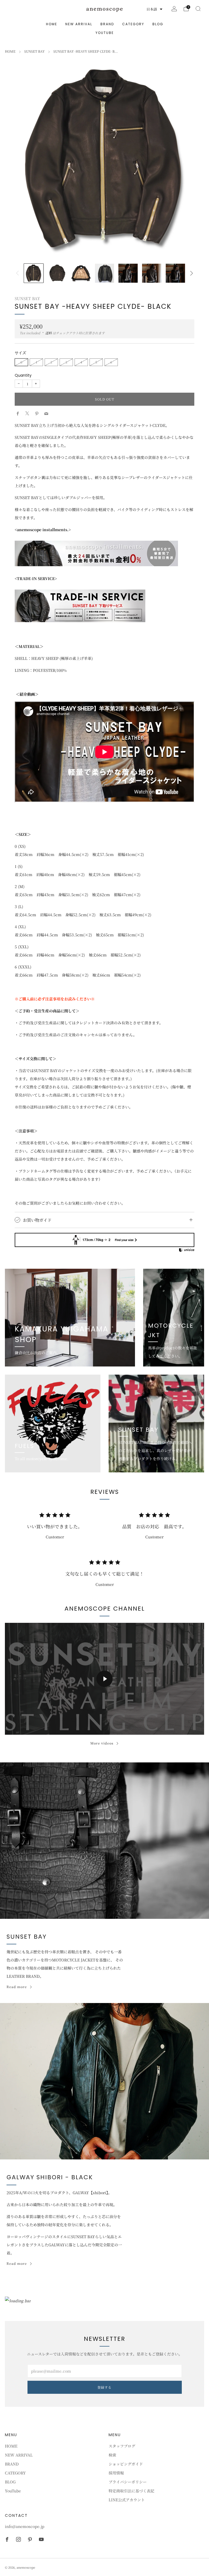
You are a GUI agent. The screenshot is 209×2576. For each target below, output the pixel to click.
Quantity (23, 375)
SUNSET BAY (34, 51)
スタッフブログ (122, 2446)
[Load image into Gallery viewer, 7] (175, 273)
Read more (17, 1987)
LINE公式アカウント (127, 2500)
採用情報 (116, 2473)
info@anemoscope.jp (25, 2526)
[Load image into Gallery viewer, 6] (152, 273)
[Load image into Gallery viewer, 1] (34, 273)
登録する (104, 2387)
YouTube (105, 33)
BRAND (107, 24)
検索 (112, 2455)
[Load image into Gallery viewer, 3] (81, 273)
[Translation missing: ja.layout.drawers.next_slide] (192, 273)
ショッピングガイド (126, 2464)
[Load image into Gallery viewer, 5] (128, 273)
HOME (52, 24)
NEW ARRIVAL (79, 24)
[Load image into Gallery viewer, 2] (57, 273)
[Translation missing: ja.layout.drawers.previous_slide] (17, 273)
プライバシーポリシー (128, 2482)
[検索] (198, 9)
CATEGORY (133, 24)
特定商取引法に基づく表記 (131, 2491)
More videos (102, 1743)
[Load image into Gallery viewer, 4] (105, 273)
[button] (154, 9)
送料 (48, 333)
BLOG (158, 24)
